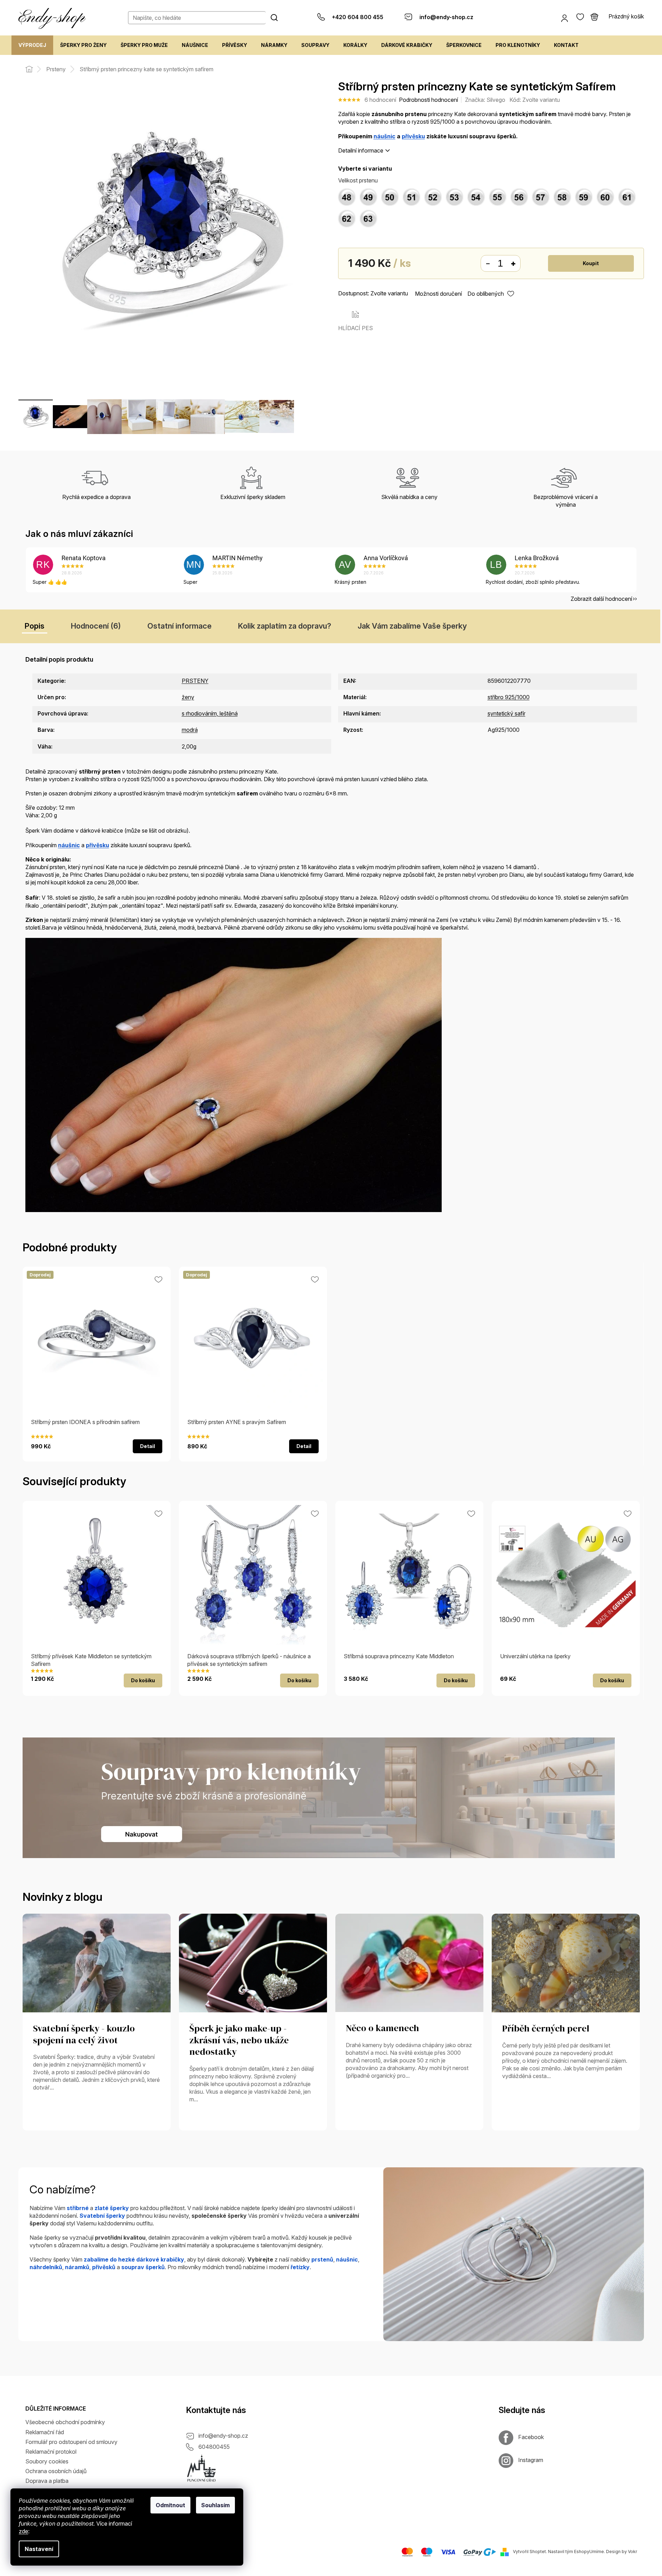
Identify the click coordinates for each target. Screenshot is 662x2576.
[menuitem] (32, 45)
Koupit (591, 263)
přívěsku (413, 136)
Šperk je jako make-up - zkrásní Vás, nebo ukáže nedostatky (239, 2041)
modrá (190, 730)
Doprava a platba (47, 2481)
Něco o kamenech (382, 2028)
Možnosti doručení (438, 294)
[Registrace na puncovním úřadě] (202, 2468)
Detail (148, 1446)
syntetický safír (506, 713)
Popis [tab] (35, 626)
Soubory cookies (47, 2461)
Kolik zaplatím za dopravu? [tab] (285, 626)
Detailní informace (361, 150)
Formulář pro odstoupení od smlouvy (71, 2442)
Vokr (632, 2552)
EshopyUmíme (589, 2552)
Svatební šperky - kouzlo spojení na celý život (84, 2035)
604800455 (214, 2447)
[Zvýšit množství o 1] (513, 264)
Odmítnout (170, 2505)
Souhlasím (215, 2505)
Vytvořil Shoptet (529, 2552)
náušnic (385, 136)
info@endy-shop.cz (223, 2436)
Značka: (485, 100)
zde (23, 2531)
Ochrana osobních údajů (56, 2471)
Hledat (274, 17)
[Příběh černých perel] (566, 1962)
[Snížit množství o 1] (488, 264)
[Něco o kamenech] (409, 1962)
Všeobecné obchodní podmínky (65, 2422)
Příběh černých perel (546, 2029)
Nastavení (39, 2549)
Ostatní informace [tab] (179, 626)
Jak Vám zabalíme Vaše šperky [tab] (412, 626)
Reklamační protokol (51, 2452)
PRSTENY (195, 681)
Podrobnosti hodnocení (428, 100)
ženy (188, 697)
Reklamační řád (45, 2432)
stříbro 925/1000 (509, 697)
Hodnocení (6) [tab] (96, 626)
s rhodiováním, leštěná (210, 713)
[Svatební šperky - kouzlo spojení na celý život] (97, 1962)
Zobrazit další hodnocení (601, 599)
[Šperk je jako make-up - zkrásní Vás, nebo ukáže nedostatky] (253, 1962)
